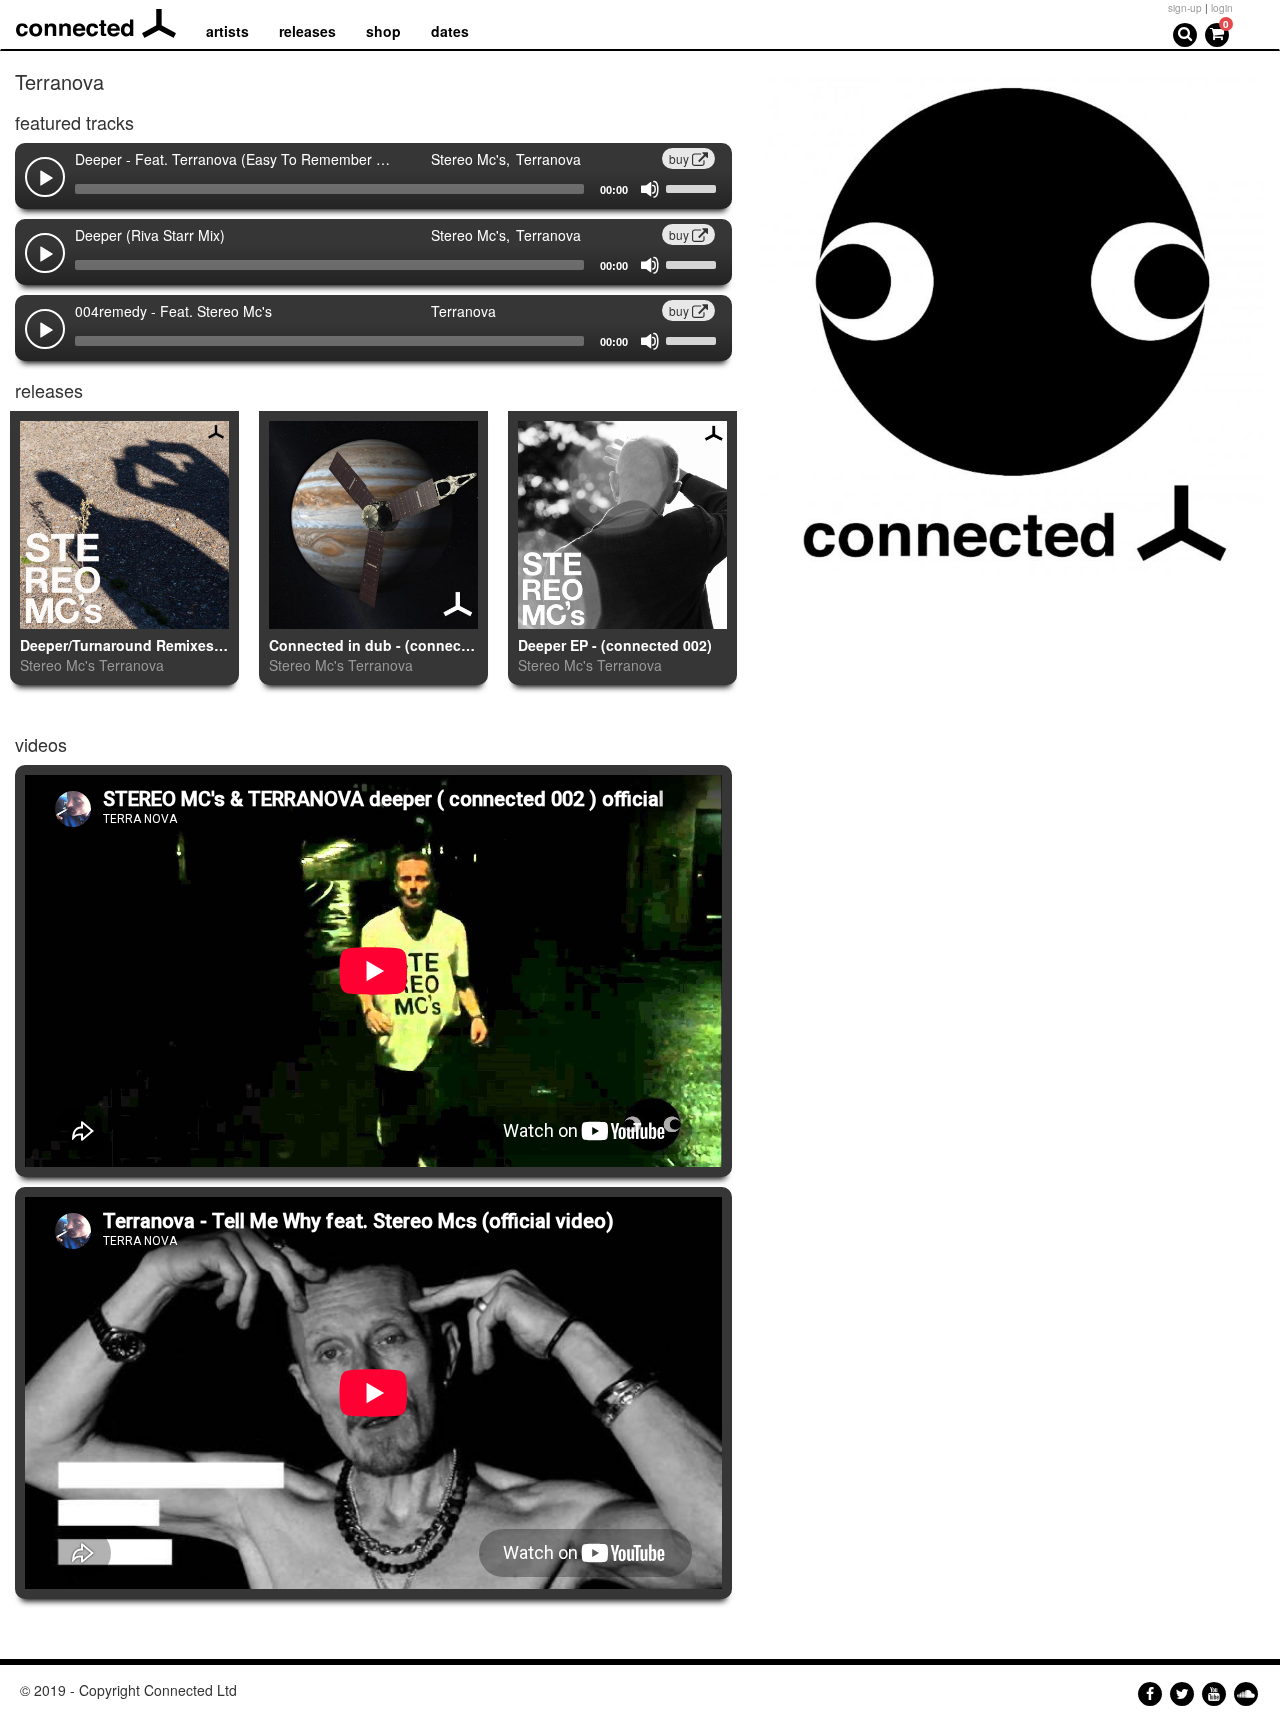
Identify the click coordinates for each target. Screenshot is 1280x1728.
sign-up (1185, 8)
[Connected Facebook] (1150, 1694)
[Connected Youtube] (1214, 1694)
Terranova (131, 665)
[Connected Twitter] (1182, 1694)
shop (383, 31)
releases (307, 31)
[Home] (103, 24)
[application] (373, 189)
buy (680, 158)
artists (227, 31)
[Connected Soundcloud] (1246, 1694)
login (1222, 8)
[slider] (694, 187)
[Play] (46, 179)
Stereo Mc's (57, 665)
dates (450, 31)
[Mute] (650, 189)
